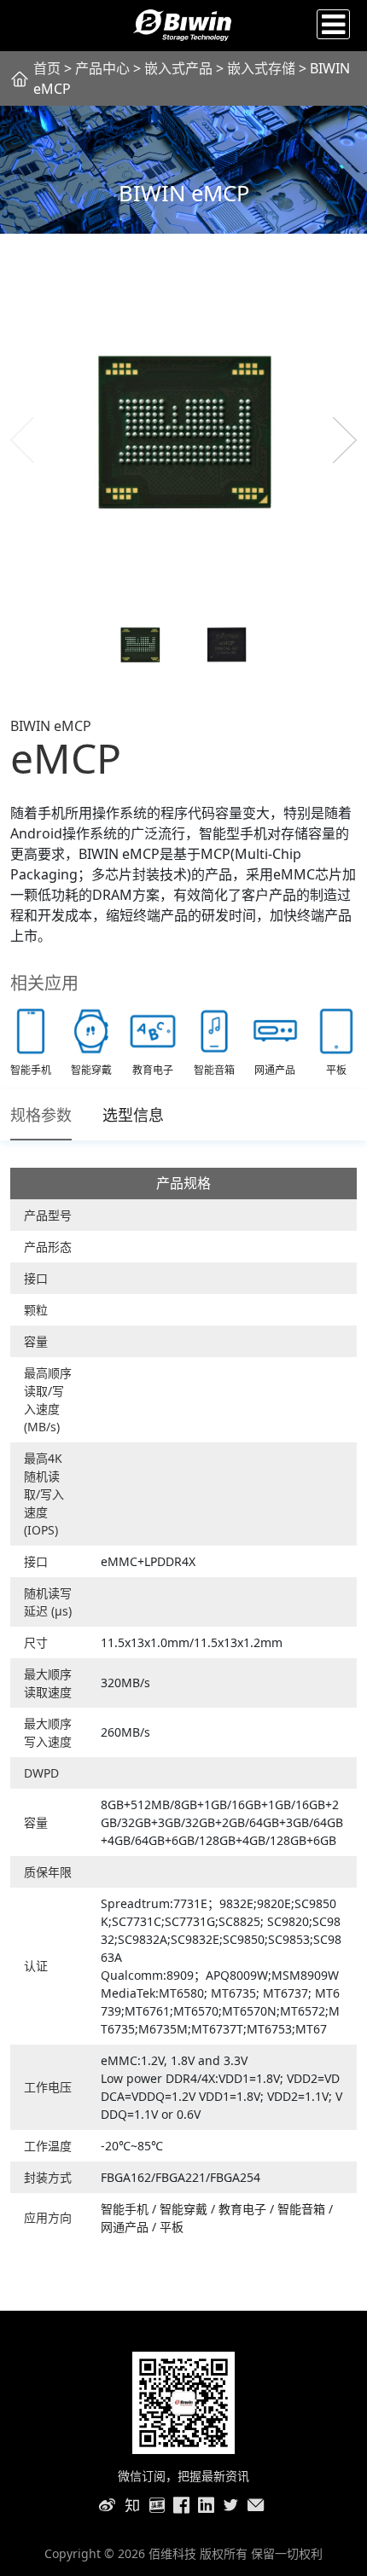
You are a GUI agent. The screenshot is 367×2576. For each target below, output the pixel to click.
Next (345, 440)
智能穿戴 (185, 2209)
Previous (22, 440)
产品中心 (102, 68)
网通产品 (126, 2227)
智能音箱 (303, 2209)
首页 (47, 68)
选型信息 (133, 1115)
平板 (172, 2227)
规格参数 (41, 1115)
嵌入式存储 (263, 68)
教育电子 (244, 2209)
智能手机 (126, 2209)
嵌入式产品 (178, 68)
